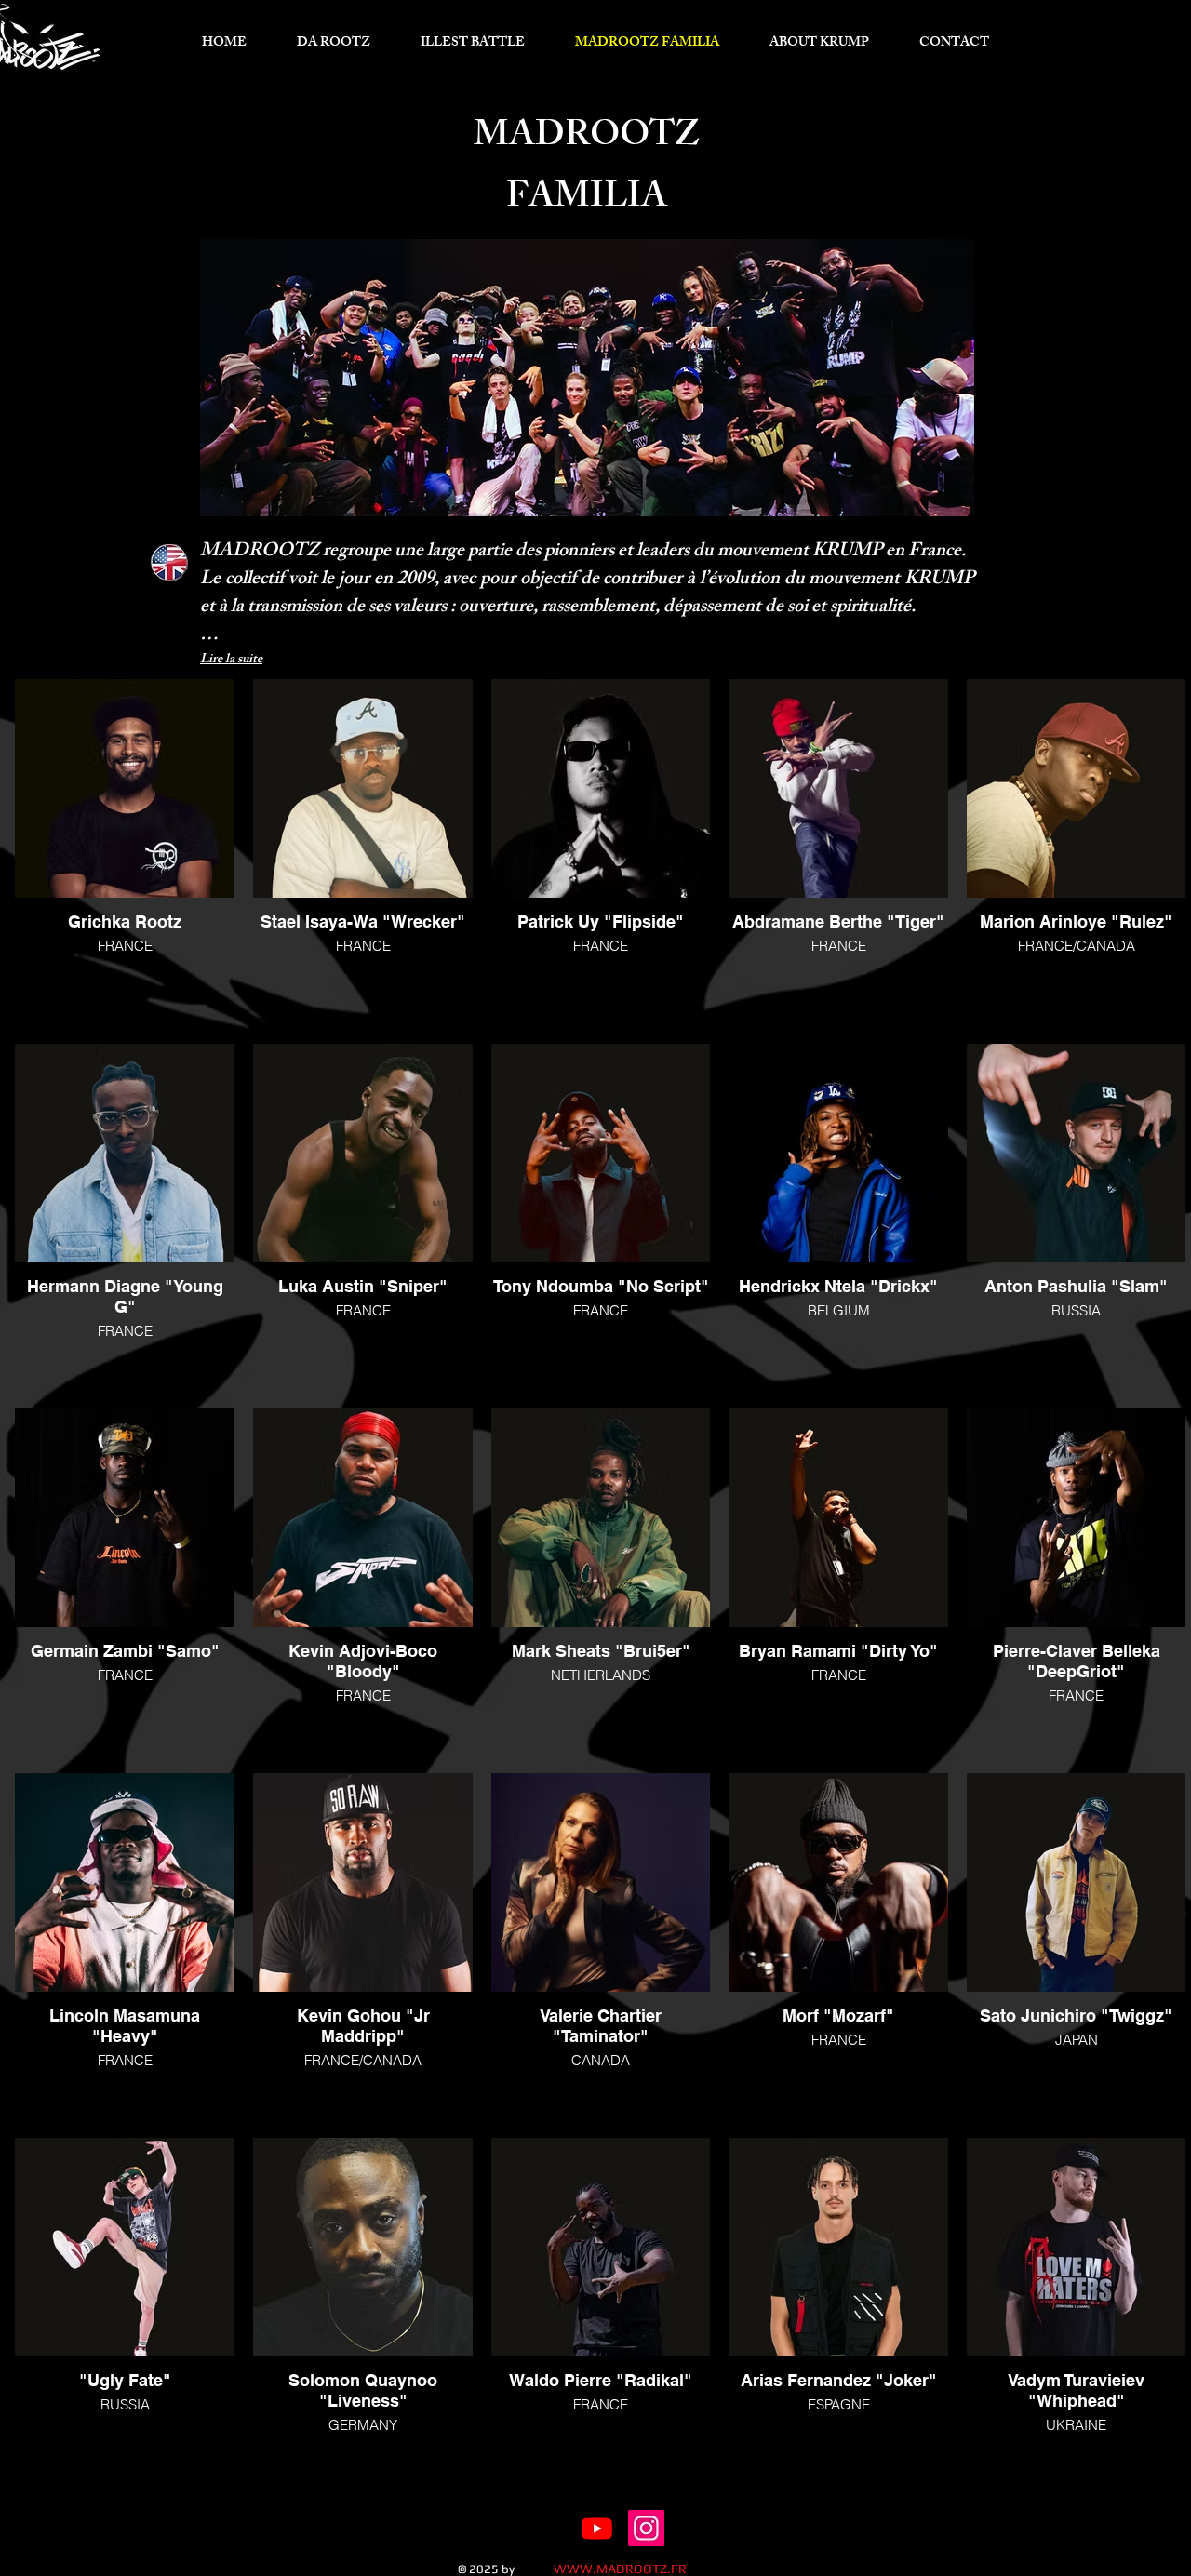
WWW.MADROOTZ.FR (620, 2569)
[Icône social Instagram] (646, 2528)
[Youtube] (597, 2528)
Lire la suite (231, 660)
